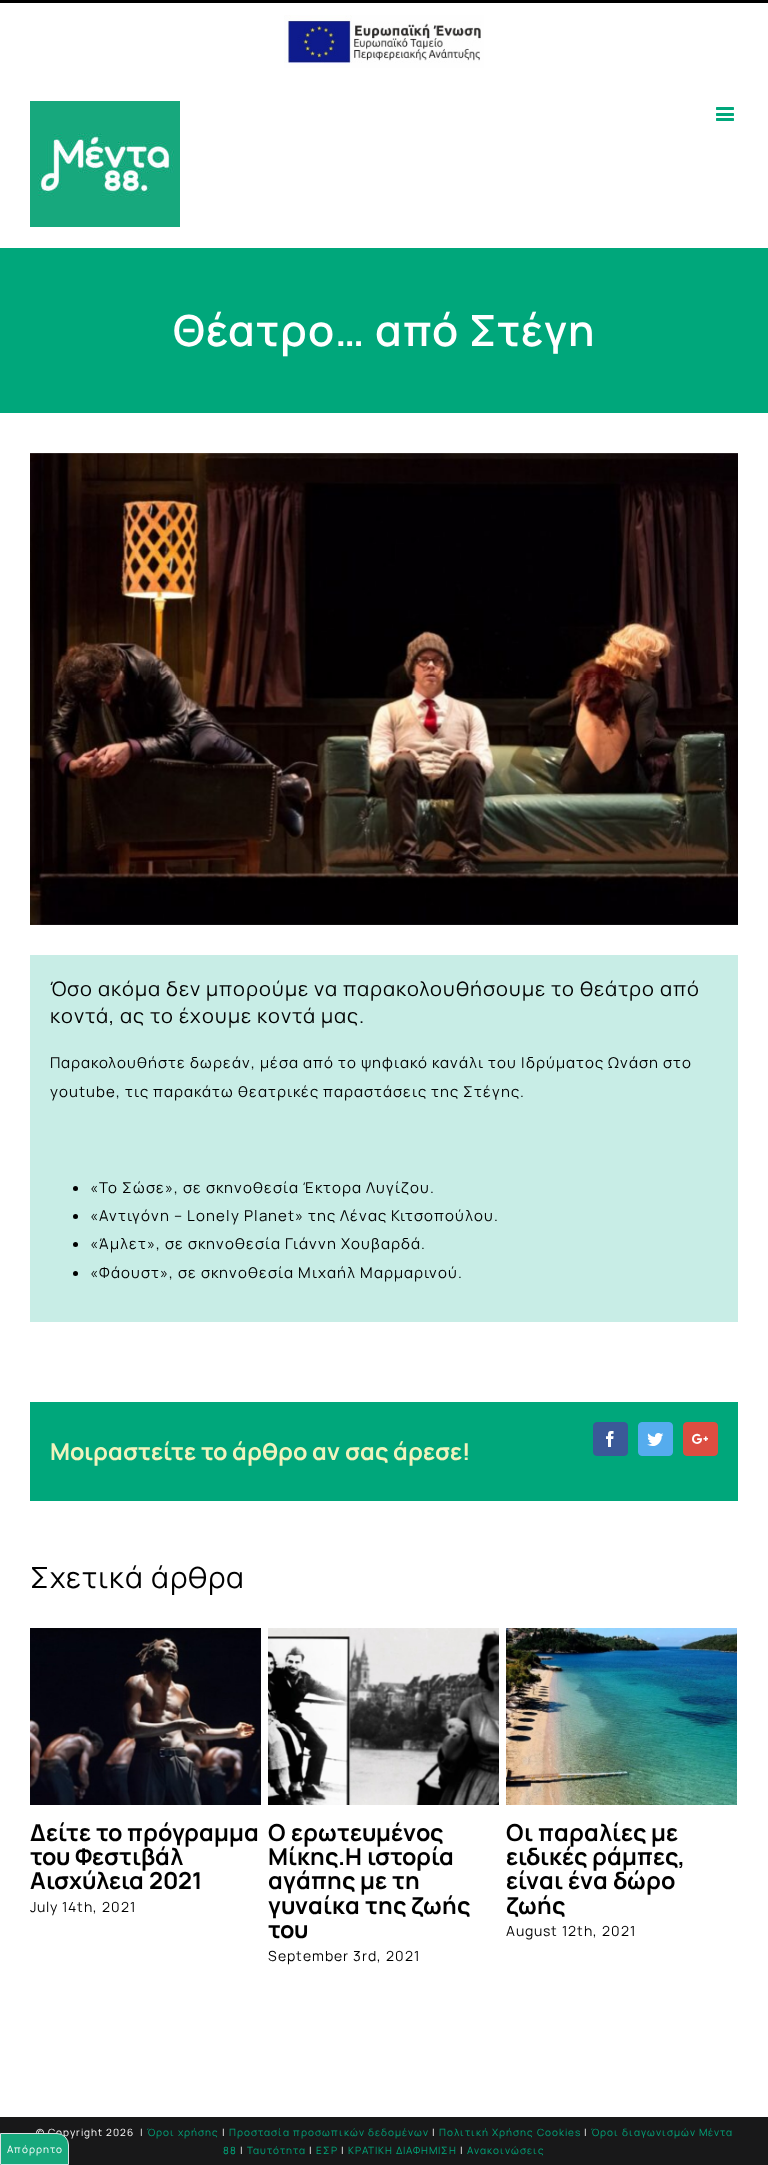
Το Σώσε (132, 1187)
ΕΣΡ (327, 2145)
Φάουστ (129, 1272)
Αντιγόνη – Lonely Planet (197, 1215)
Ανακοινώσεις (506, 2145)
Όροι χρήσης (183, 2126)
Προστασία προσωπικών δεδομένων (329, 2126)
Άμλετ (123, 1243)
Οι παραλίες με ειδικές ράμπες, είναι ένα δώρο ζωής (427, 1868)
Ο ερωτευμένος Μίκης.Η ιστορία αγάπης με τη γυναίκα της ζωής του (201, 1881)
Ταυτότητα (276, 2145)
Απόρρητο (35, 2149)
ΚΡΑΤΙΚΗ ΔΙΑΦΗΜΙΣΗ (402, 2145)
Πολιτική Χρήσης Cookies (510, 2126)
